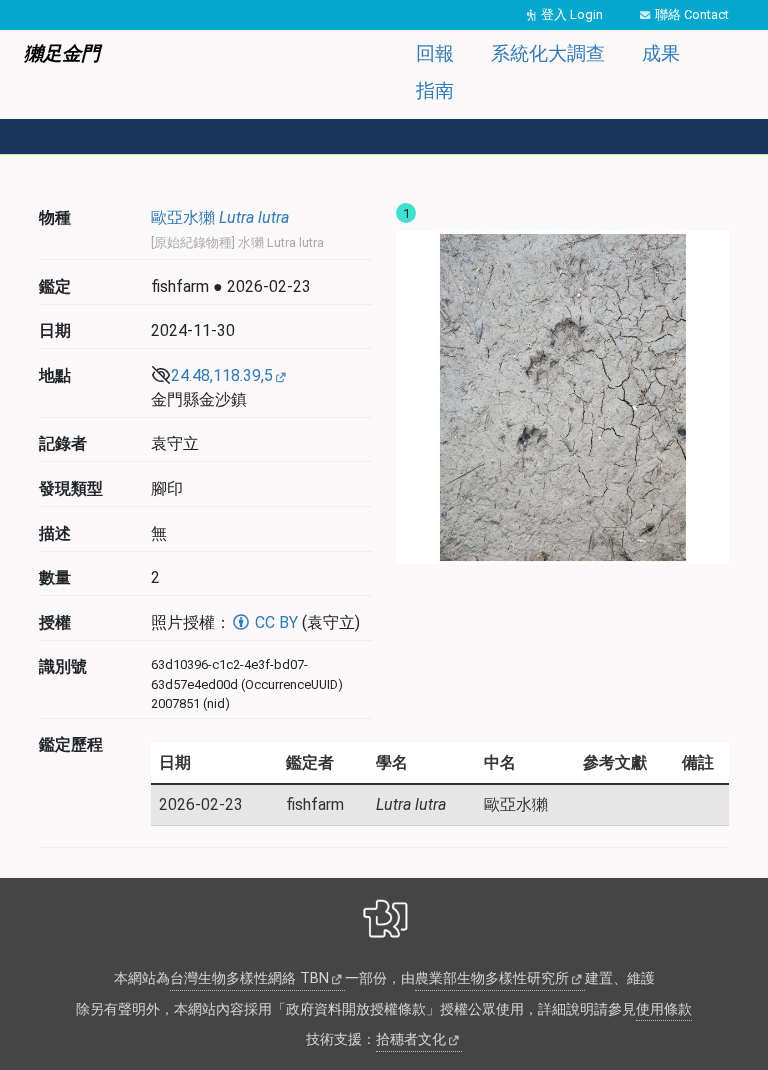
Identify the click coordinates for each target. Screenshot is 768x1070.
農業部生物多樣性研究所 (492, 978)
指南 (435, 90)
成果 (661, 53)
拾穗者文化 (411, 1039)
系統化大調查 (548, 53)
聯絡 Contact (692, 14)
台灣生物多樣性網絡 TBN (249, 978)
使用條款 (664, 1009)
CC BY (274, 622)
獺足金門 (62, 53)
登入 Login (572, 14)
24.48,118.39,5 (222, 375)
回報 (435, 53)
